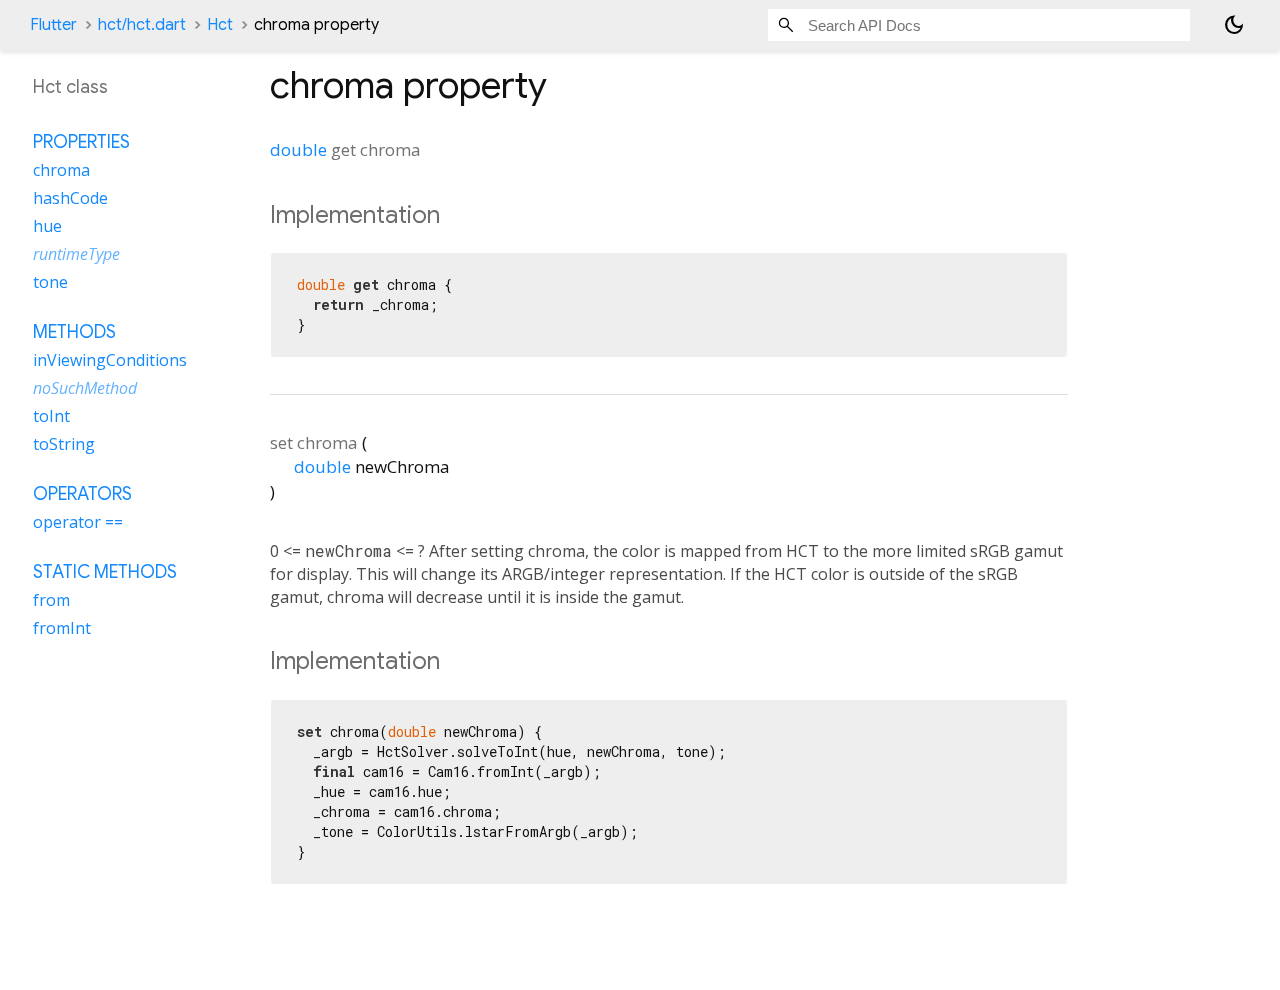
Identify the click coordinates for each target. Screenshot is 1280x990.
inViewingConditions (110, 361)
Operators (82, 495)
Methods (74, 333)
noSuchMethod (85, 389)
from (51, 601)
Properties (81, 143)
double (298, 149)
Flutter (53, 25)
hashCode (70, 199)
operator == (78, 523)
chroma (61, 171)
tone (50, 283)
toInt (51, 417)
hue (47, 227)
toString (64, 445)
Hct (220, 25)
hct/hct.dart (142, 25)
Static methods (105, 573)
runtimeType (76, 255)
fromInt (62, 629)
